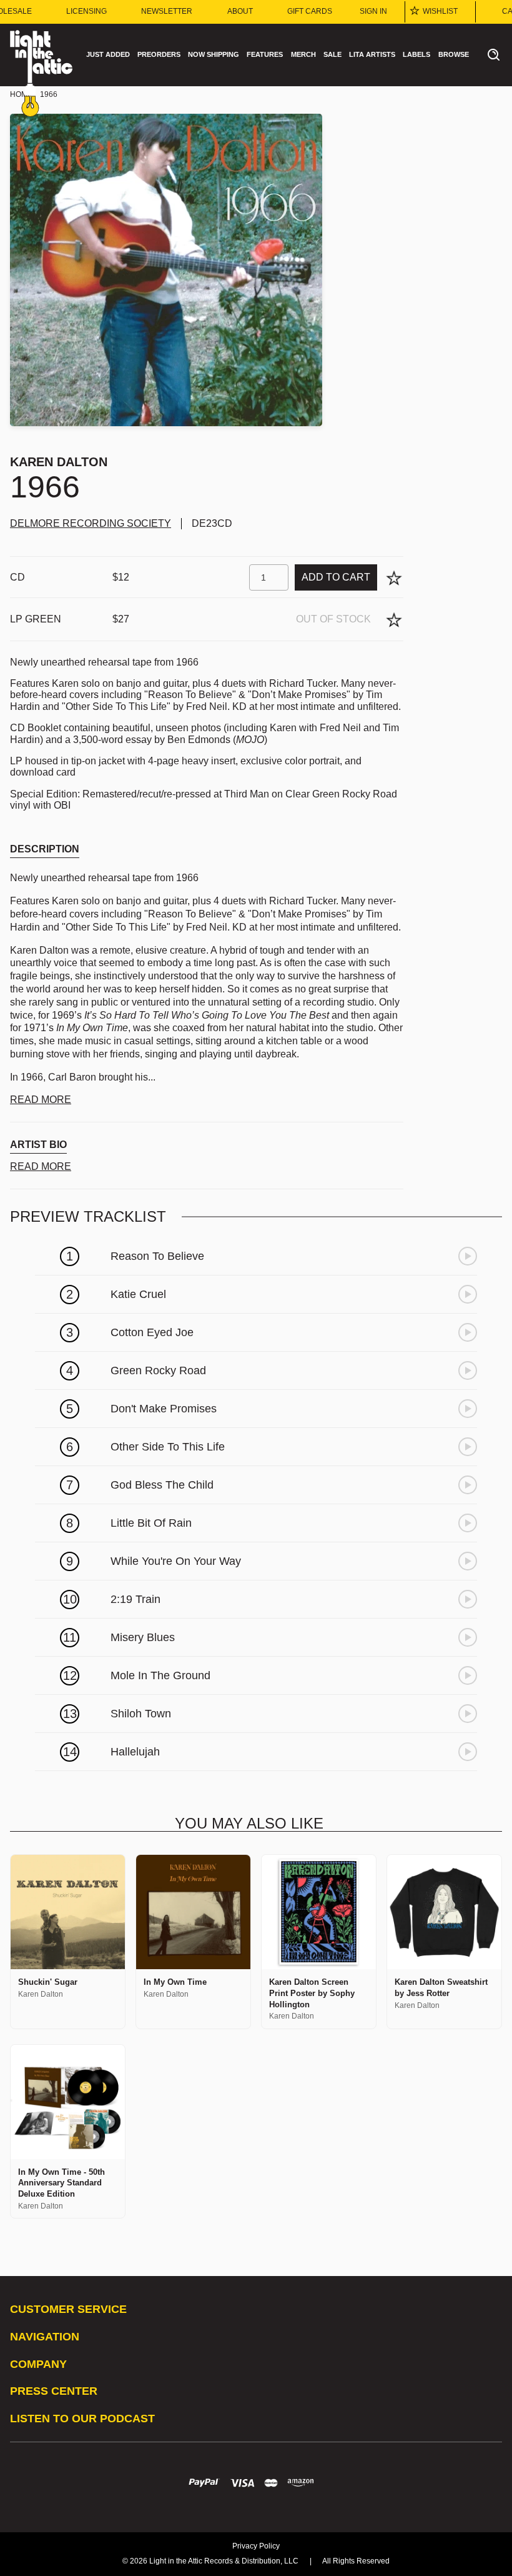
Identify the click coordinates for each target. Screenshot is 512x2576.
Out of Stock (333, 619)
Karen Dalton (59, 462)
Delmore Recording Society (91, 523)
